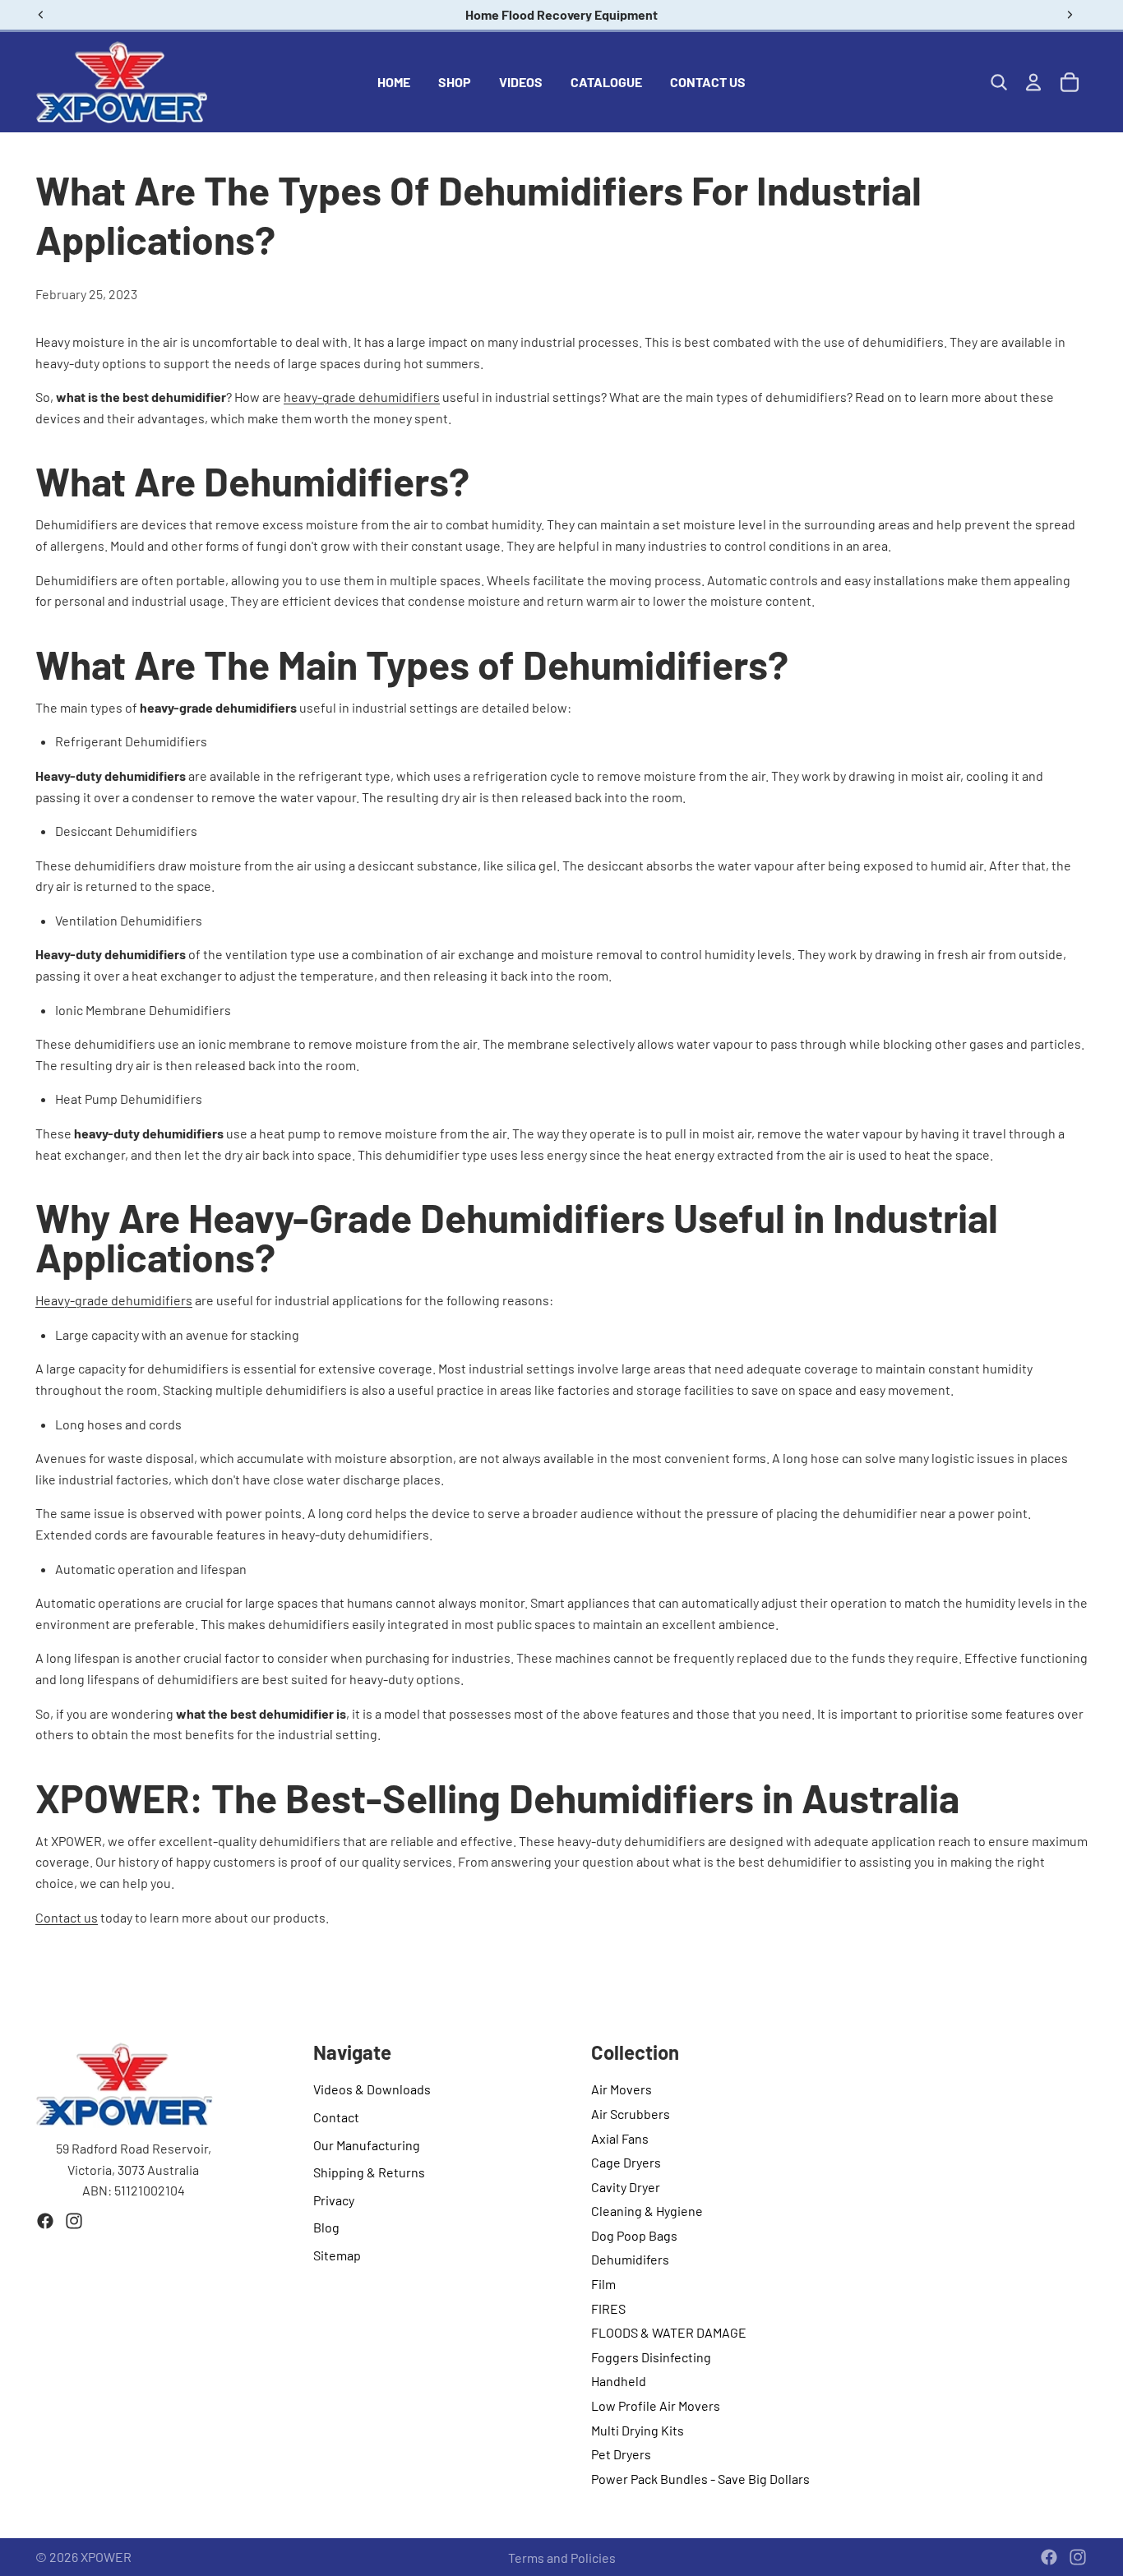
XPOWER (106, 2557)
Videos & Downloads (372, 2089)
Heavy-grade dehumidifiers (114, 1300)
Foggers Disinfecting (651, 2357)
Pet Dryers (621, 2454)
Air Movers (622, 2089)
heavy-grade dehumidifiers (362, 397)
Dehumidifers (630, 2259)
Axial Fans (620, 2138)
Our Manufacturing (367, 2145)
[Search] (999, 82)
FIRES (608, 2308)
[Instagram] (74, 2221)
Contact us (67, 1917)
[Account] (1033, 82)
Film (603, 2284)
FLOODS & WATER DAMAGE (669, 2332)
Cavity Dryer (626, 2187)
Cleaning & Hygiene (647, 2211)
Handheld (619, 2381)
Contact (336, 2117)
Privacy (334, 2200)
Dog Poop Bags (634, 2235)
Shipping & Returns (369, 2172)
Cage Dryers (626, 2162)
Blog (326, 2227)
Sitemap (337, 2255)
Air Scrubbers (631, 2114)
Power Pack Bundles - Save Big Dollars (700, 2479)
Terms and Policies (562, 2558)
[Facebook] (45, 2221)
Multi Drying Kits (638, 2430)
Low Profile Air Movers (656, 2405)
